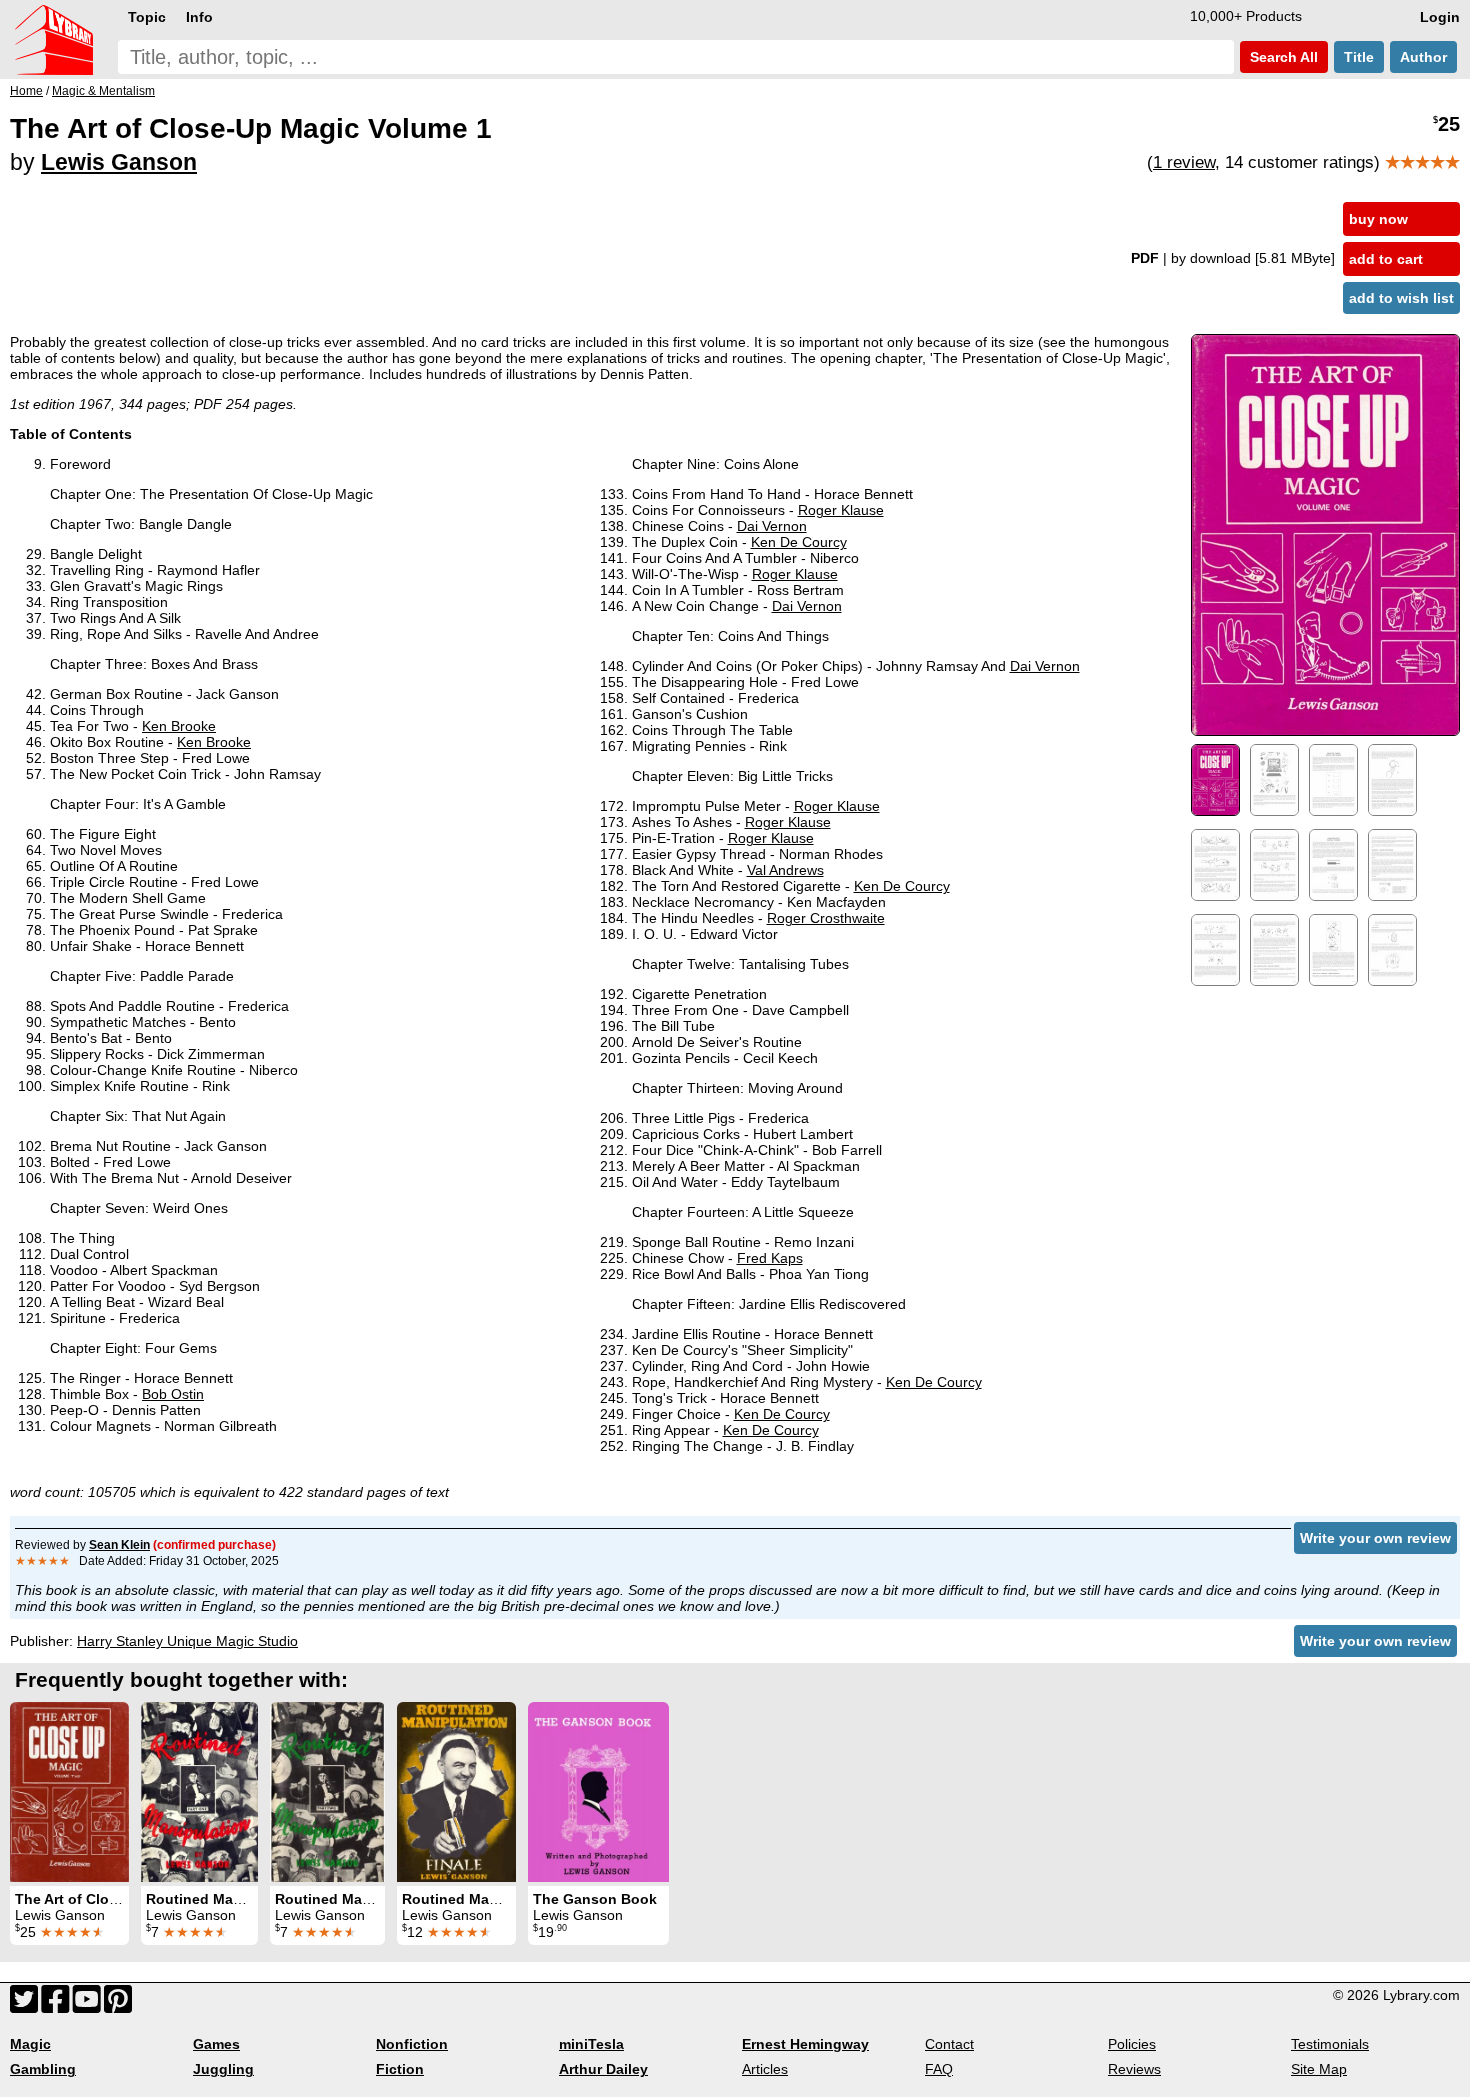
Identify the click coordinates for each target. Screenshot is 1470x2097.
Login (1440, 17)
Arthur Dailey (603, 2069)
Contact (949, 2044)
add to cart (1386, 259)
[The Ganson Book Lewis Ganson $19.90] (598, 1792)
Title (1359, 57)
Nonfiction (412, 2044)
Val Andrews (785, 870)
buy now (1378, 219)
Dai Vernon (772, 526)
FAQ (939, 2069)
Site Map (1319, 2069)
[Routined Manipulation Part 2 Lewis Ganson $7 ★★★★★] (327, 1792)
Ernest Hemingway (805, 2044)
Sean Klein (119, 1545)
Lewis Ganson (119, 162)
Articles (765, 2069)
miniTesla (591, 2044)
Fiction (400, 2069)
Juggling (223, 2069)
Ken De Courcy (799, 542)
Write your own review (1375, 1538)
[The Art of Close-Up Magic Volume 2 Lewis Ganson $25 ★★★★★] (69, 1792)
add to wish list (1401, 298)
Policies (1132, 2044)
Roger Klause (841, 510)
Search (1282, 57)
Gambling (43, 2069)
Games (216, 2044)
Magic (30, 2044)
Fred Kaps (770, 1258)
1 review (1184, 162)
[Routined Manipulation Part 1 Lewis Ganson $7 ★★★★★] (199, 1792)
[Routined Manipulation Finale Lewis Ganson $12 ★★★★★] (456, 1792)
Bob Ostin (173, 1394)
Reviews (1134, 2069)
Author (1423, 57)
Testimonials (1330, 2044)
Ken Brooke (179, 726)
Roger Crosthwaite (826, 918)
